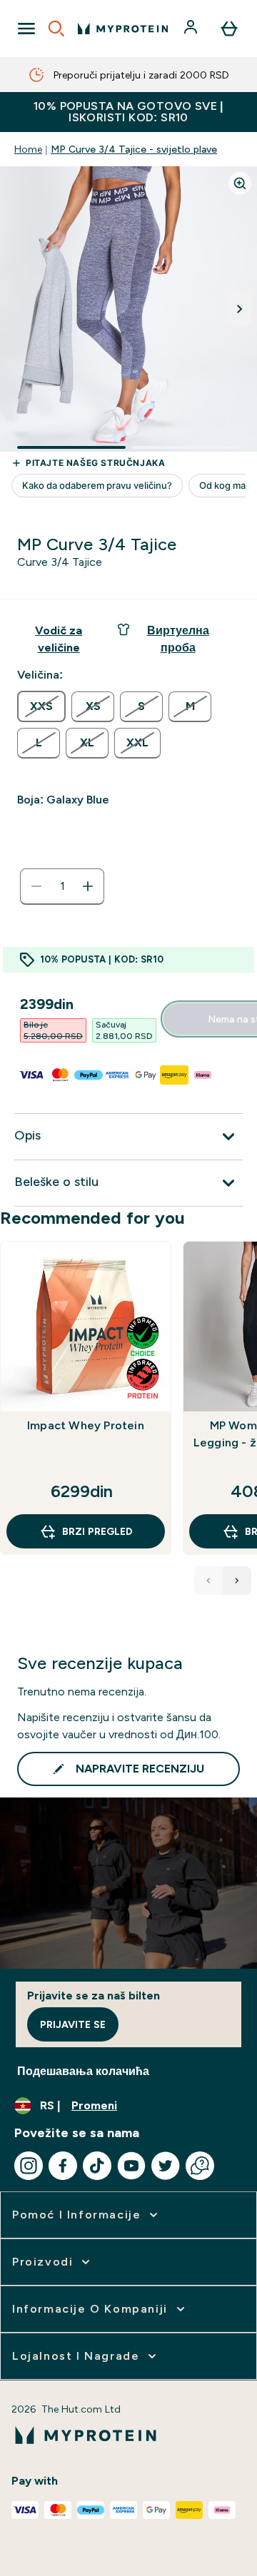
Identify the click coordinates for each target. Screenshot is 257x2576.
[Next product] (237, 1581)
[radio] (41, 706)
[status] (62, 886)
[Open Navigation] (26, 29)
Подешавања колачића (83, 2071)
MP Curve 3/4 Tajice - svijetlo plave (134, 149)
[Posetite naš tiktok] (97, 2166)
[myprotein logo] (123, 29)
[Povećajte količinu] (88, 886)
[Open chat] (200, 2166)
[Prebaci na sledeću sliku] (240, 309)
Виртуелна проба (178, 639)
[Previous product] (208, 1581)
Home (28, 149)
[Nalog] (192, 29)
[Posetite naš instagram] (29, 2166)
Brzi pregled (97, 1531)
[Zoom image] (240, 183)
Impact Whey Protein (86, 1425)
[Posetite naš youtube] (131, 2166)
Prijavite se (73, 2024)
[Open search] (56, 29)
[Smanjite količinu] (36, 886)
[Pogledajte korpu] (229, 29)
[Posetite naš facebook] (63, 2166)
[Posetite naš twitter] (166, 2166)
